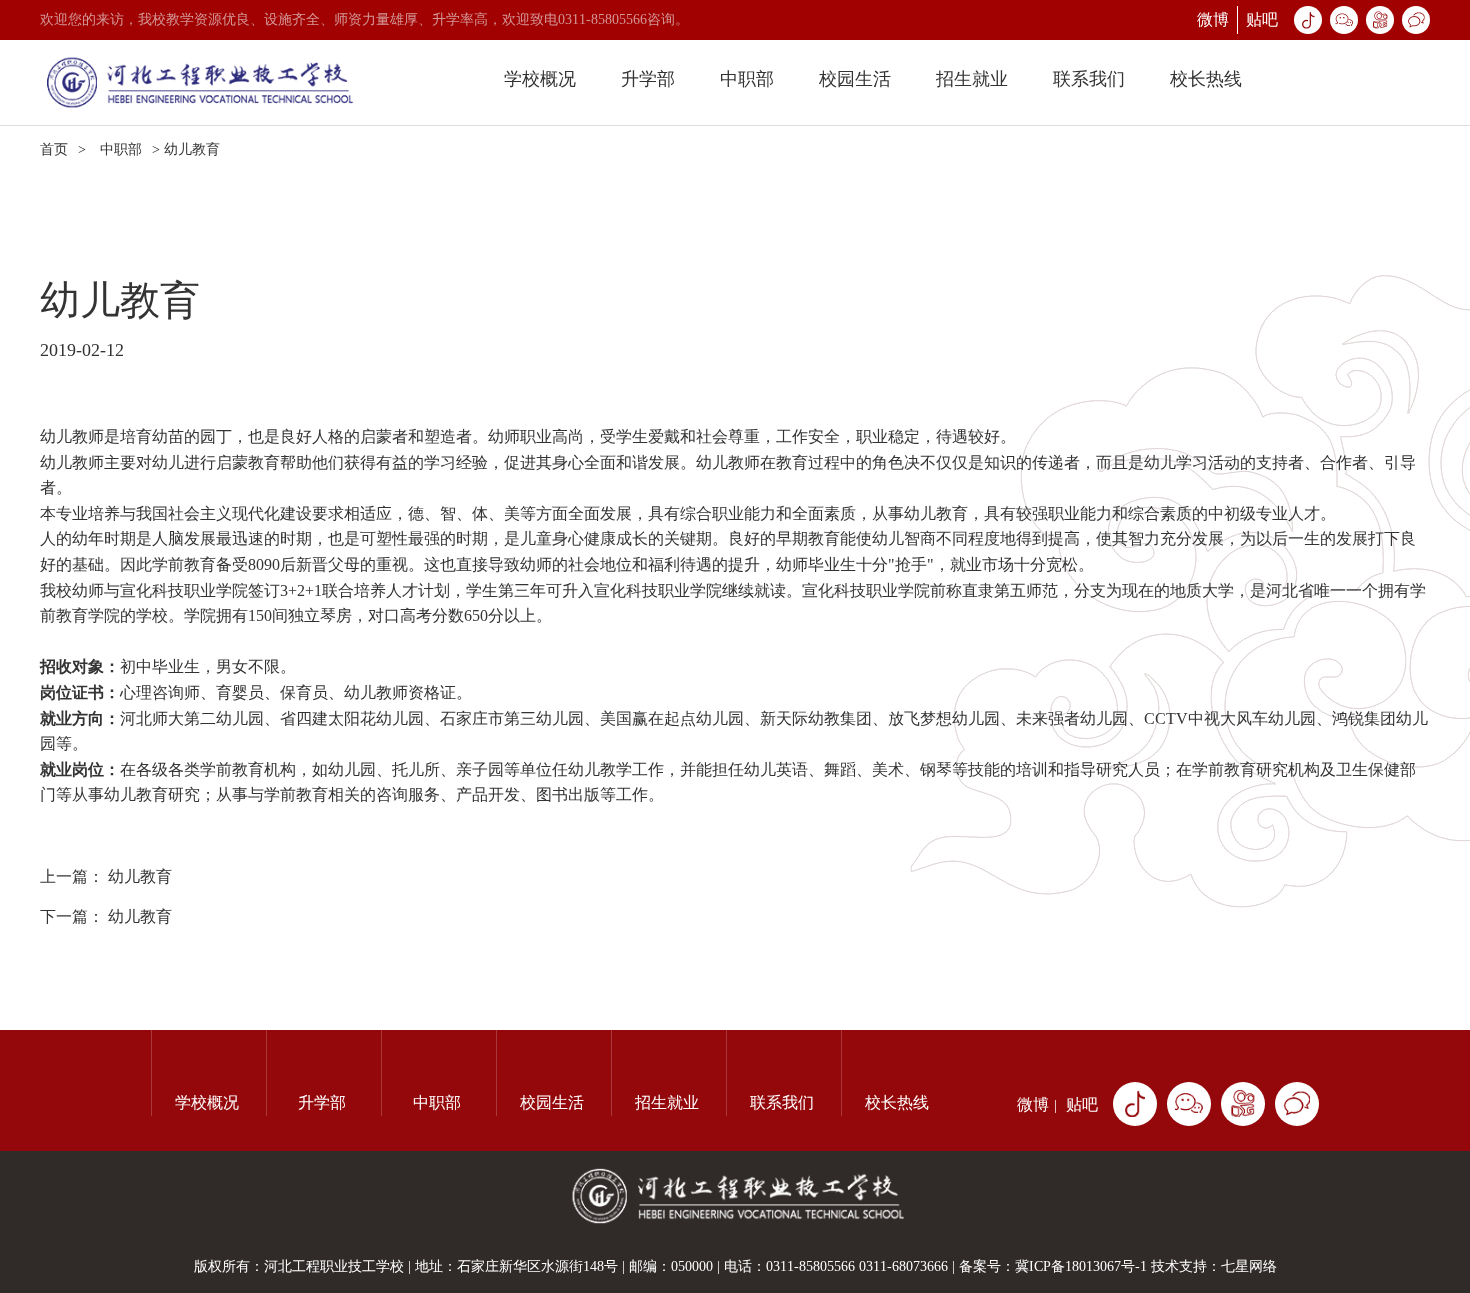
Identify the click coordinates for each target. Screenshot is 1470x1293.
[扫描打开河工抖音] (1135, 1104)
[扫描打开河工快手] (1243, 1104)
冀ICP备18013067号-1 (1081, 1266)
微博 (1213, 19)
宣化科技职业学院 (184, 590)
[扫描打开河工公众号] (1189, 1104)
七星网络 (1249, 1266)
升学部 (648, 79)
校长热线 (1206, 79)
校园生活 (855, 79)
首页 (54, 149)
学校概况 (540, 79)
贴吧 (1262, 19)
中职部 (747, 79)
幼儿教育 (140, 876)
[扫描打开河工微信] (1297, 1104)
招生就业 (972, 79)
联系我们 (1089, 79)
